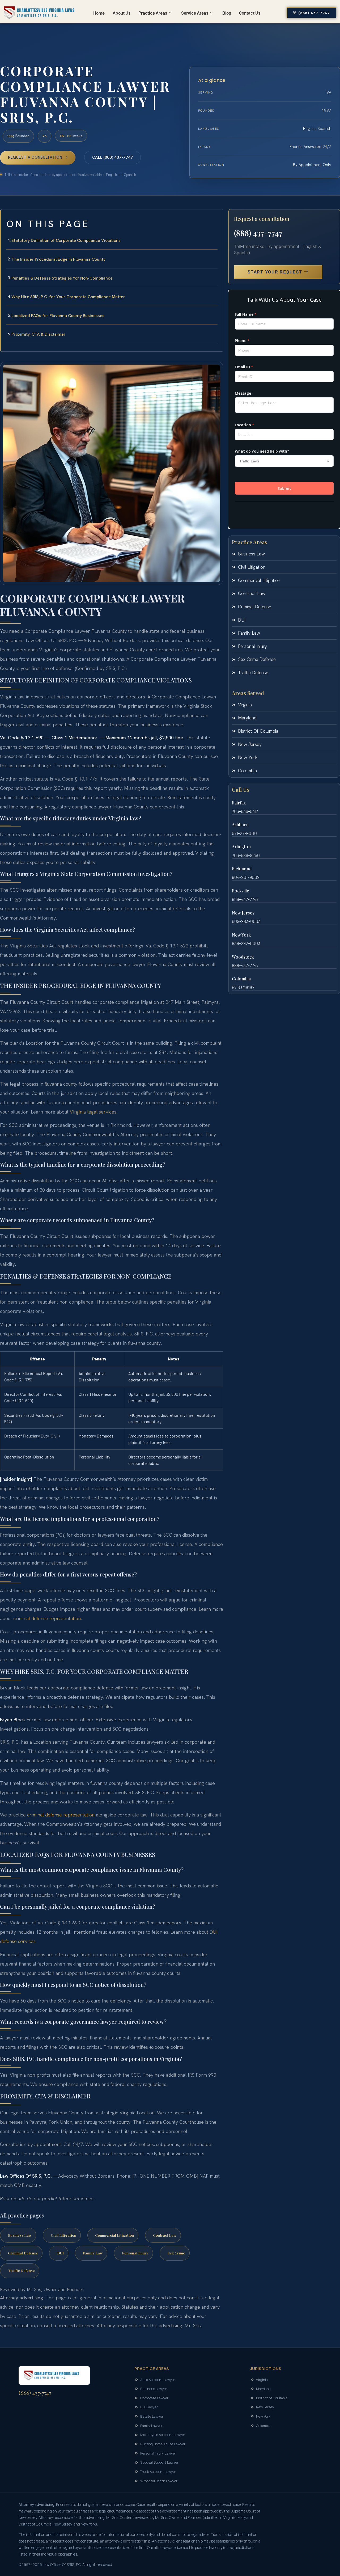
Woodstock (243, 957)
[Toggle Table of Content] (216, 218)
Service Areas (195, 13)
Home (99, 13)
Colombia (241, 979)
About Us (122, 13)
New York (241, 935)
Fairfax (239, 803)
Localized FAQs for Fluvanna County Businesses (58, 316)
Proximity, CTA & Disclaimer (39, 334)
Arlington (241, 847)
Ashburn (240, 825)
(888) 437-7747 (258, 233)
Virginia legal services (93, 1112)
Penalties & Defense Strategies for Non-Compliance (62, 278)
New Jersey (243, 913)
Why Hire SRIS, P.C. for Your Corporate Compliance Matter (68, 297)
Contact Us (250, 13)
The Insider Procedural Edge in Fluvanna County (58, 259)
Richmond (242, 869)
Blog (227, 13)
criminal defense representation (47, 1618)
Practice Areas (153, 13)
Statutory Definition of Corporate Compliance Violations (66, 240)
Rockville (241, 891)
